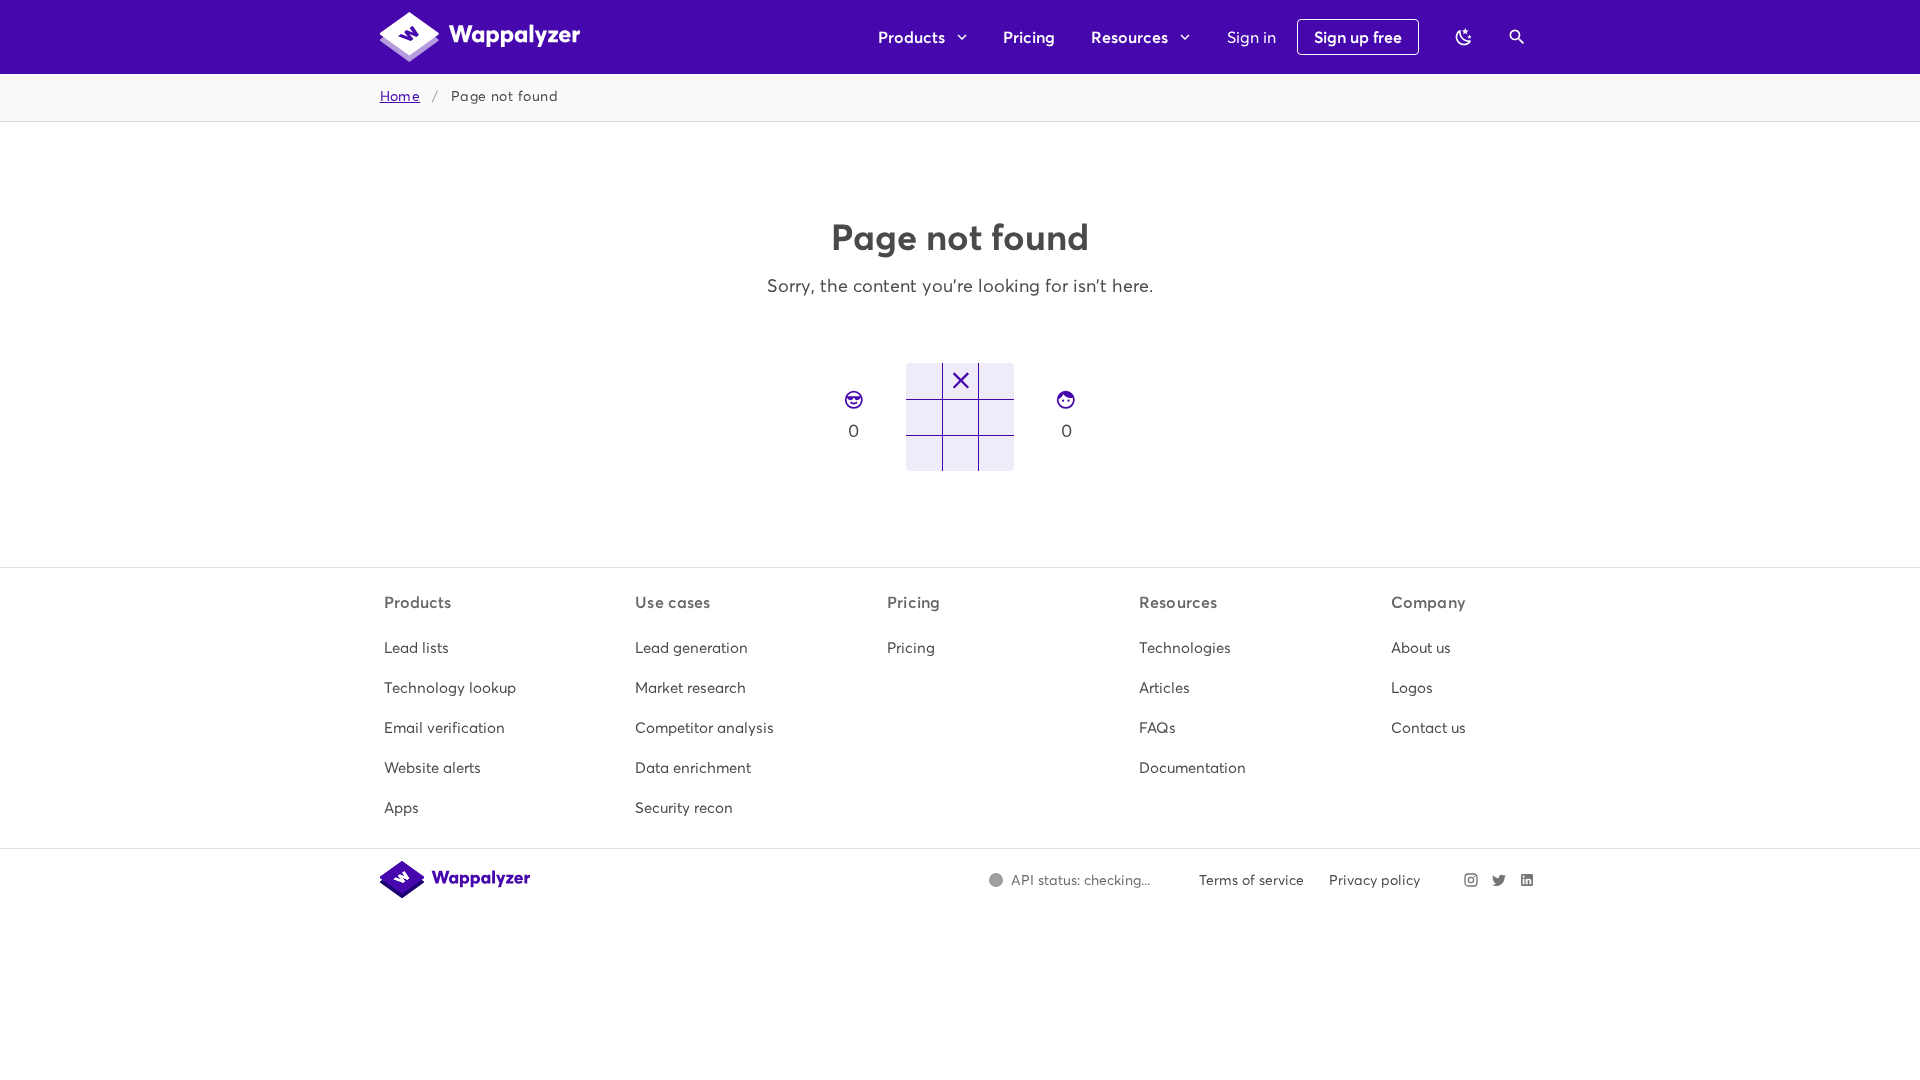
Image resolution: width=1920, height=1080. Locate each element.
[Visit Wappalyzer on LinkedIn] (1527, 880)
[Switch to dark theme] (1464, 37)
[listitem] (457, 648)
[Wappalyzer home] (480, 37)
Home (400, 96)
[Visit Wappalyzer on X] (1499, 880)
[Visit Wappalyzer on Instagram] (1471, 880)
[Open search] (1517, 37)
